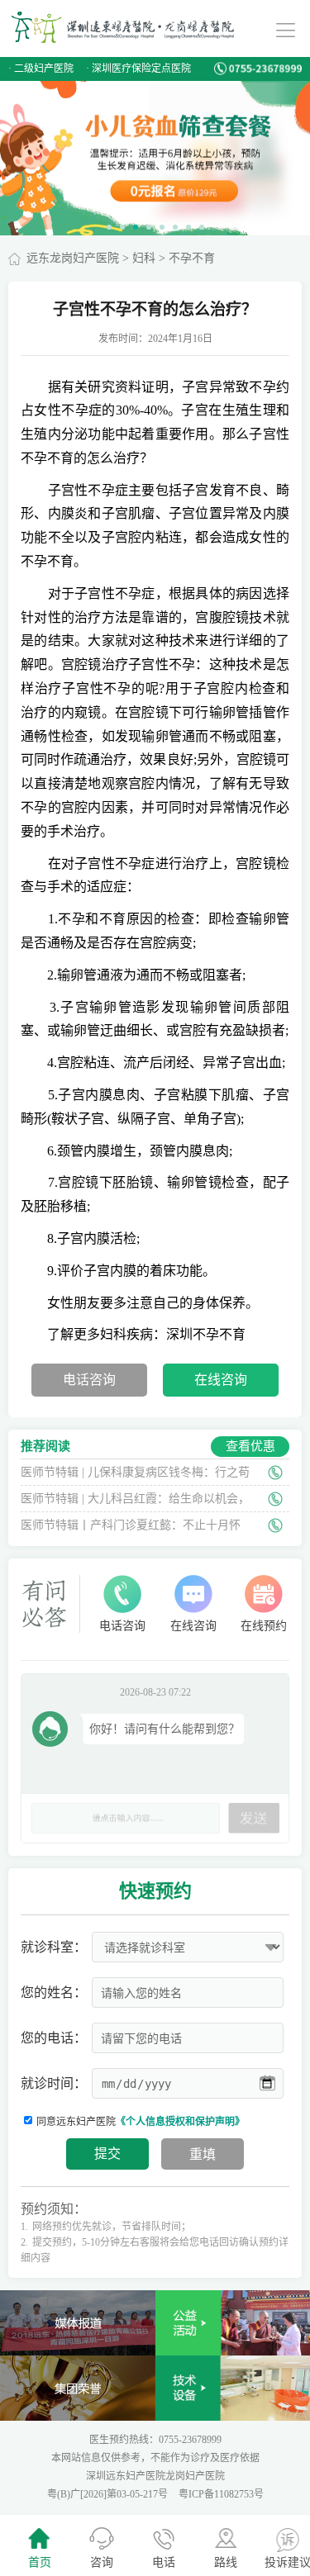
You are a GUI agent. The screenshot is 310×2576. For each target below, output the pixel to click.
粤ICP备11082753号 (221, 2494)
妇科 (144, 258)
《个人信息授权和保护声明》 (180, 2122)
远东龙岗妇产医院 (73, 258)
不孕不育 (192, 258)
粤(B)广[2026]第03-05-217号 (109, 2494)
